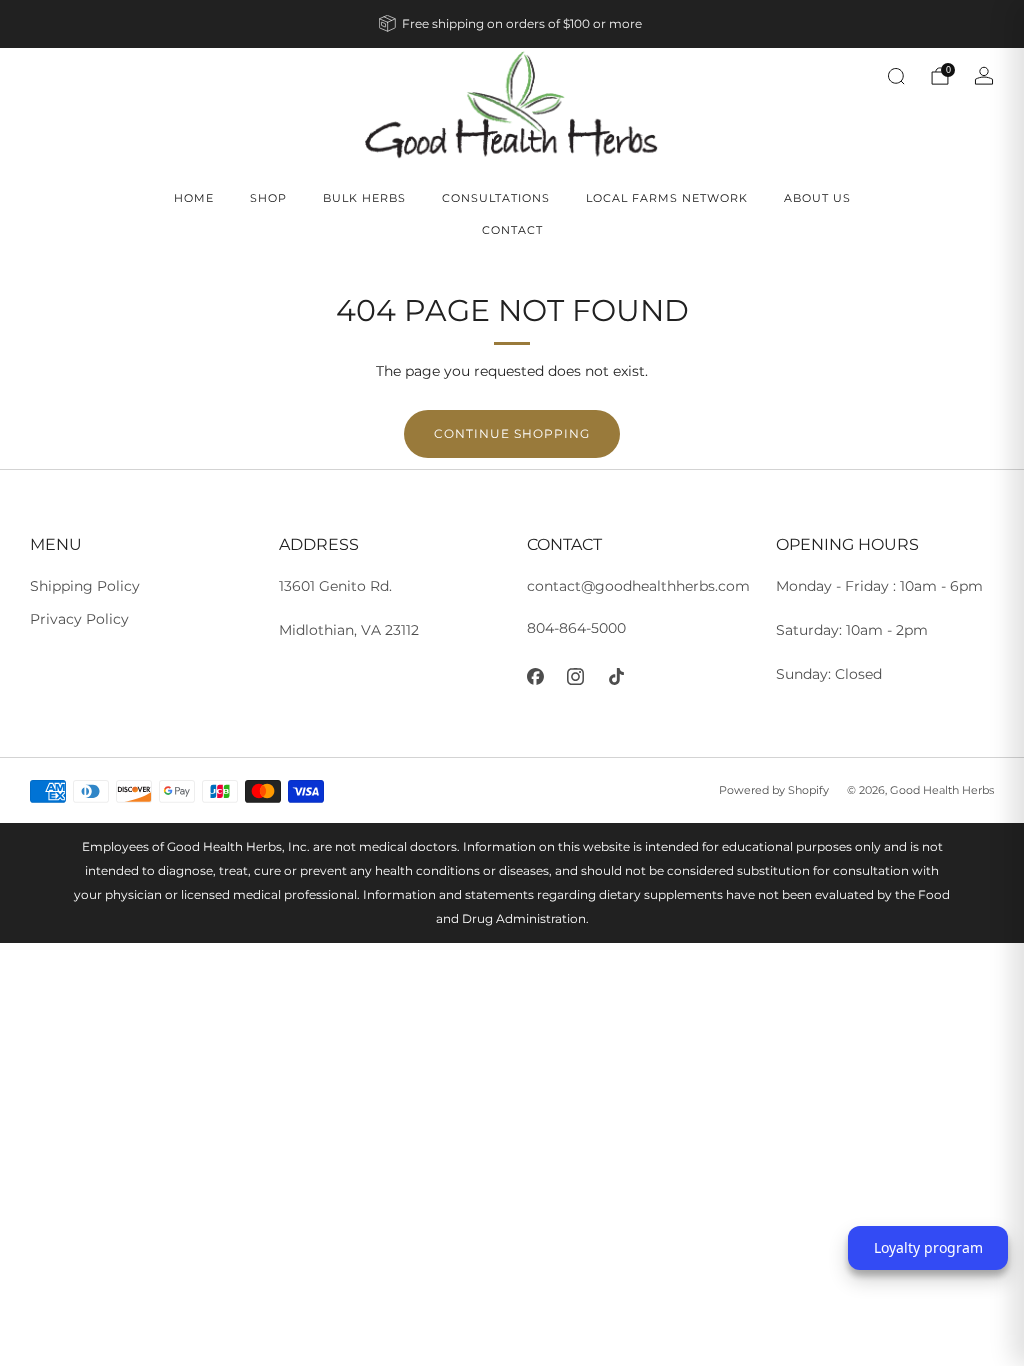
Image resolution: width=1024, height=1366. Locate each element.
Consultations (496, 198)
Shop (268, 198)
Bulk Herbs (364, 198)
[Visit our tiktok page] (616, 676)
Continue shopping (512, 433)
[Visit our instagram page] (576, 676)
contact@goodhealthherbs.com (638, 586)
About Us (817, 198)
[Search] (896, 76)
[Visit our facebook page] (535, 676)
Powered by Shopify (774, 790)
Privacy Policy (79, 619)
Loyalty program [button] (928, 1247)
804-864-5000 (576, 628)
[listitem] (512, 24)
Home (194, 198)
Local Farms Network (667, 198)
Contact (512, 230)
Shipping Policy (85, 586)
